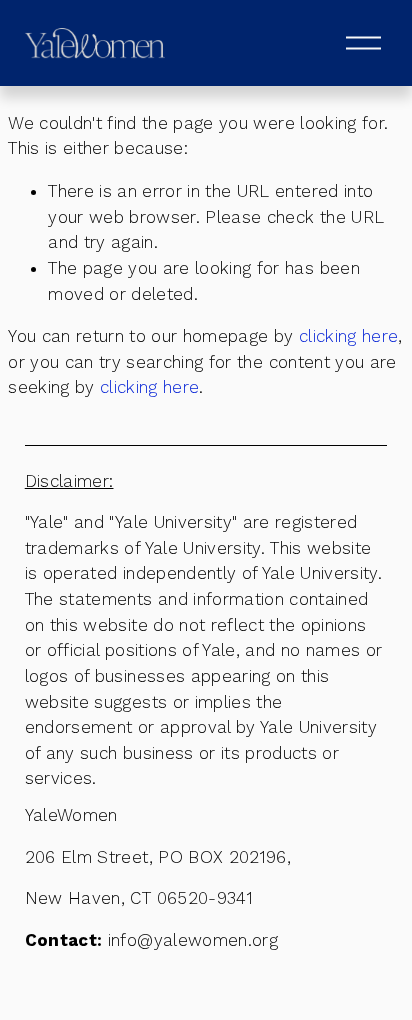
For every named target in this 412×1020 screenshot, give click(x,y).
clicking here (348, 336)
